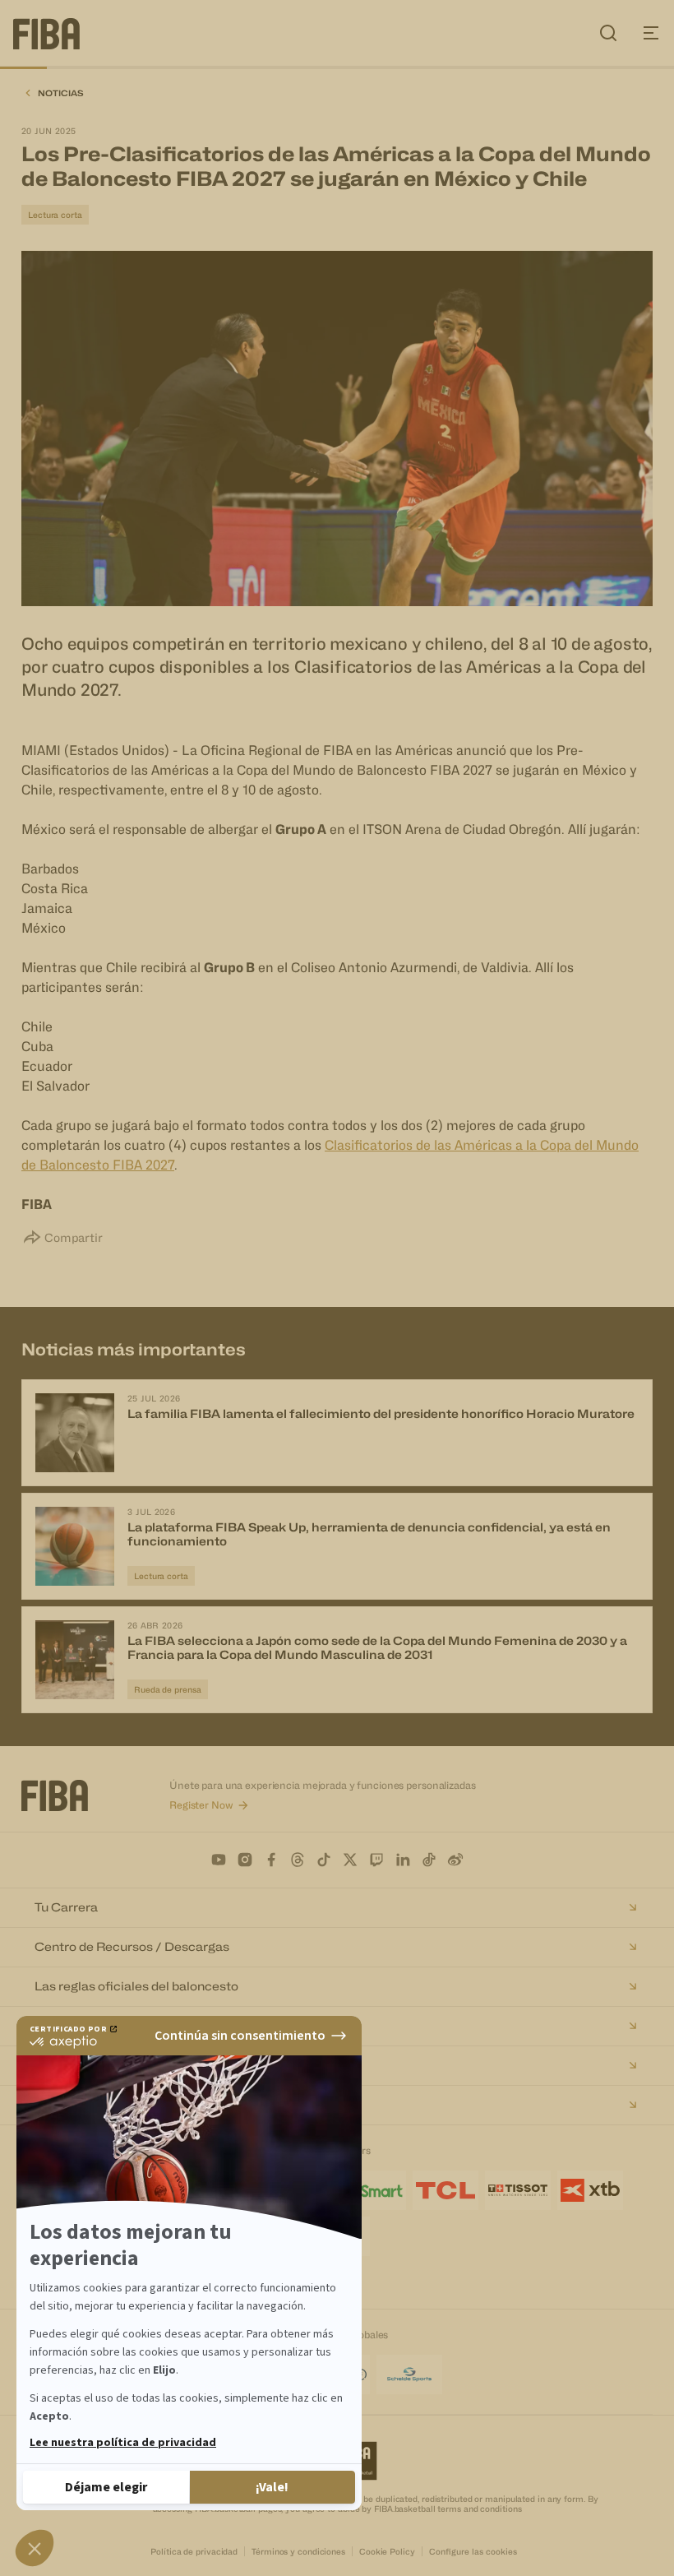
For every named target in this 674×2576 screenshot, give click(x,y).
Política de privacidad (194, 2551)
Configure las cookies (473, 2551)
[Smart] (373, 2190)
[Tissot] (518, 2190)
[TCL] (445, 2190)
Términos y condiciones (298, 2551)
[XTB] (590, 2190)
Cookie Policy (387, 2551)
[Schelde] (409, 2374)
